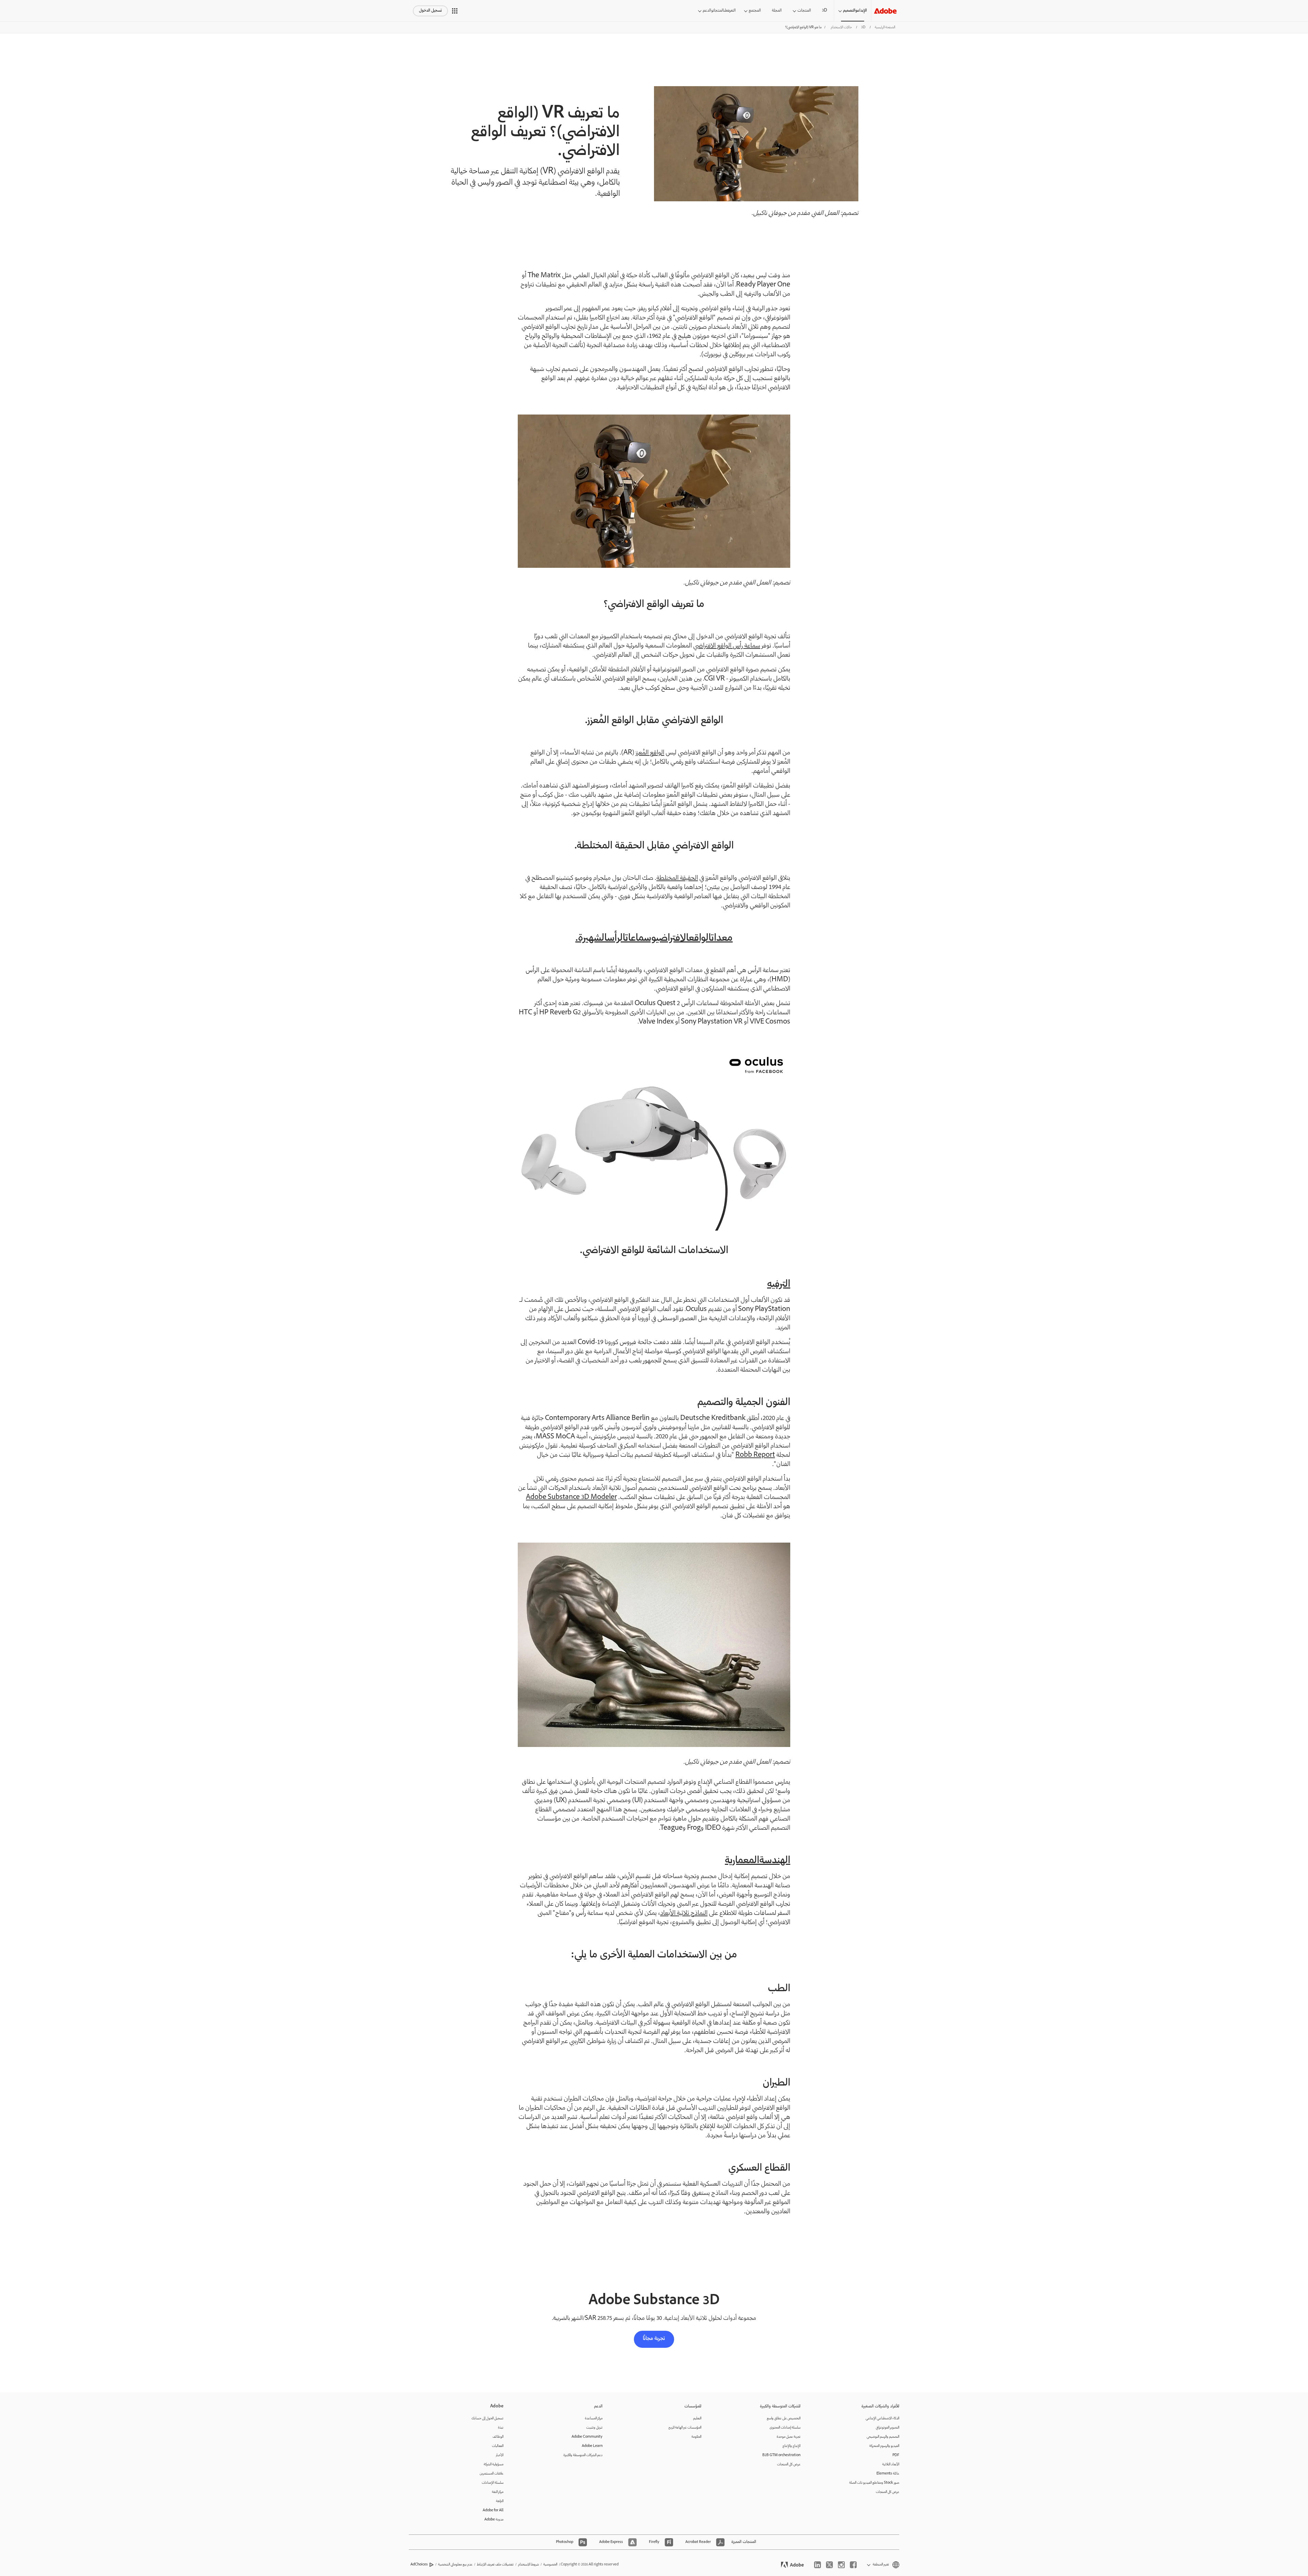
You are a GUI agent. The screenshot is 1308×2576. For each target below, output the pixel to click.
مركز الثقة (498, 2492)
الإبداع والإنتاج (791, 2446)
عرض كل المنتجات (887, 2492)
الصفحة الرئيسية (885, 27)
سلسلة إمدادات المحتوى (785, 2428)
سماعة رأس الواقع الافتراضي (727, 646)
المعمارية (742, 1861)
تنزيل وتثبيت (594, 2428)
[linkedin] (817, 2565)
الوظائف (498, 2437)
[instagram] (841, 2565)
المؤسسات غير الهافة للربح (685, 2428)
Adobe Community (587, 2437)
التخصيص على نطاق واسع (784, 2418)
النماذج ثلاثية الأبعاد (684, 1914)
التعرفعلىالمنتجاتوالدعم (719, 11)
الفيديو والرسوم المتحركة (884, 2446)
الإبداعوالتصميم (855, 11)
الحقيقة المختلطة (677, 878)
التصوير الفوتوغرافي (887, 2428)
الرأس (616, 939)
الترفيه (779, 1285)
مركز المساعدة (594, 2418)
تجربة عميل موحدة (789, 2437)
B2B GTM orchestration (781, 2455)
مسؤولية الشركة (494, 2464)
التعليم (697, 2418)
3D (824, 11)
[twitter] (829, 2565)
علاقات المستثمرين (492, 2474)
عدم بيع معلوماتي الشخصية (455, 2565)
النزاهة (500, 2501)
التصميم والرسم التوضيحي (883, 2437)
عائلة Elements (888, 2474)
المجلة (777, 11)
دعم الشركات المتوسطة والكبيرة (583, 2455)
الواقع (700, 939)
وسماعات (641, 939)
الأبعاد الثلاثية (891, 2464)
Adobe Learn (592, 2446)
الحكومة (696, 2437)
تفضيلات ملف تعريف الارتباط (495, 2565)
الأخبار (500, 2455)
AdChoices (419, 2565)
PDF (896, 2455)
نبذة (501, 2428)
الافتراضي (672, 939)
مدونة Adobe (494, 2520)
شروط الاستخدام (528, 2565)
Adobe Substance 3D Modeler (571, 1498)
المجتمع (755, 11)
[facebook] (853, 2565)
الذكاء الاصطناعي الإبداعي (882, 2418)
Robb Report (755, 1455)
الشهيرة (593, 939)
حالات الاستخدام (841, 27)
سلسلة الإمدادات (493, 2483)
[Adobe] (885, 11)
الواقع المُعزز (650, 753)
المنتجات (804, 11)
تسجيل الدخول (430, 11)
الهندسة (775, 1861)
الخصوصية (550, 2565)
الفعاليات (498, 2446)
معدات (722, 939)
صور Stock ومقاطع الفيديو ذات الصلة (874, 2483)
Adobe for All (493, 2510)
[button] (455, 11)
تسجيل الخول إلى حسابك (487, 2418)
